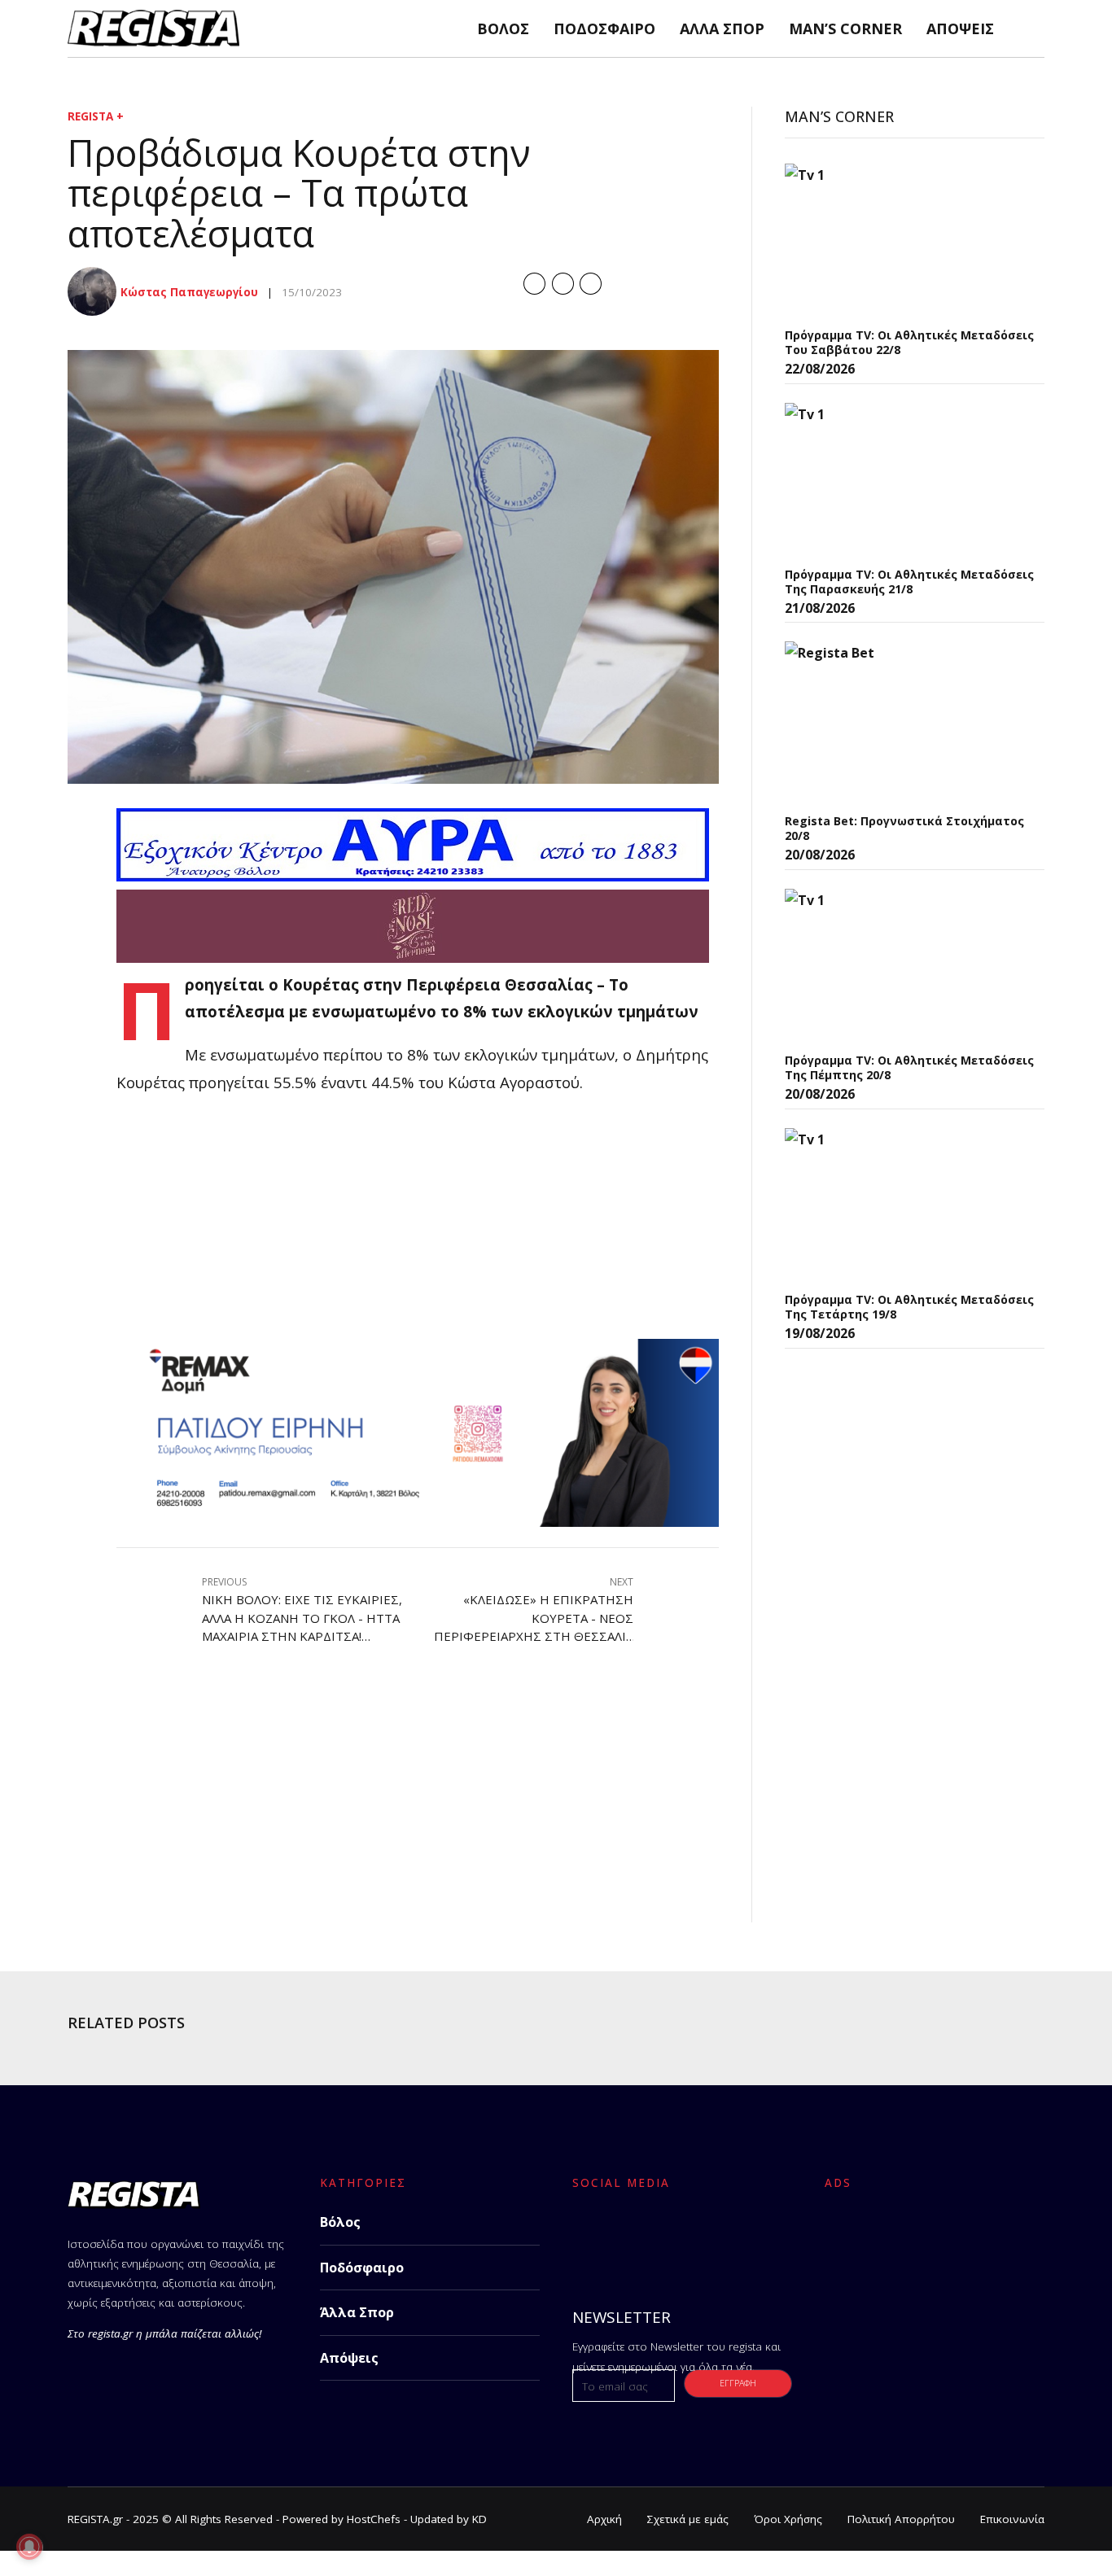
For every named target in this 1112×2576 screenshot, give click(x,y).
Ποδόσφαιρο (604, 28)
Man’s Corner (845, 28)
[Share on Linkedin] (591, 284)
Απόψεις (960, 28)
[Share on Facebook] (534, 284)
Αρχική (604, 2519)
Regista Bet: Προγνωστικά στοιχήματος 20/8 (904, 828)
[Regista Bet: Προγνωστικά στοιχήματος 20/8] (907, 723)
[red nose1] (413, 957)
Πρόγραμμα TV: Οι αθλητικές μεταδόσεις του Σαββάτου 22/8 (909, 342)
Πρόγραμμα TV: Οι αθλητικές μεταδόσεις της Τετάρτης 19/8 (909, 1307)
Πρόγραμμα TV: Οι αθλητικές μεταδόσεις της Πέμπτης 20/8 (909, 1067)
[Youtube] (718, 2236)
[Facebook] (589, 2236)
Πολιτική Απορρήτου (901, 2519)
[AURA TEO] (413, 875)
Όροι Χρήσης (788, 2519)
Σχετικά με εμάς (688, 2519)
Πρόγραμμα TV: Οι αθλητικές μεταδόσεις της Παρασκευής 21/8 (909, 582)
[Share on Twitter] (563, 284)
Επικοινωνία (1012, 2519)
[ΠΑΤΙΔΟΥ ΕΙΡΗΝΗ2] (418, 1521)
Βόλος (503, 28)
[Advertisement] (418, 1225)
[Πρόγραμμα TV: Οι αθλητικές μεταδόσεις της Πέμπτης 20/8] (907, 966)
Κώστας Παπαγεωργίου (189, 292)
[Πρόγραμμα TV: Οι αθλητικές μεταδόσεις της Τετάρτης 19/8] (907, 1205)
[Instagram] (676, 2236)
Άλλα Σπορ (722, 28)
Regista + (96, 116)
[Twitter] (633, 2236)
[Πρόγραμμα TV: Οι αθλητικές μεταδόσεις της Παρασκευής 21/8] (907, 480)
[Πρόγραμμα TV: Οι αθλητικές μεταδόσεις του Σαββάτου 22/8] (907, 241)
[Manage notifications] (29, 2547)
